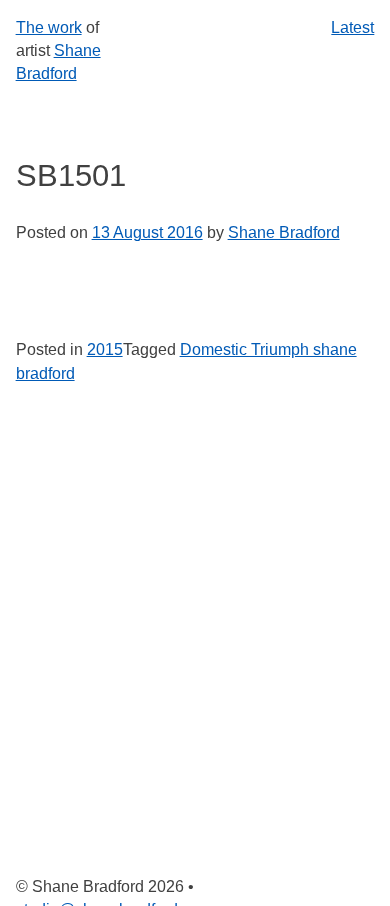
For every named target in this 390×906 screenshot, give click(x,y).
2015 (105, 349)
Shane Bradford (284, 232)
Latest (352, 27)
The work (49, 27)
